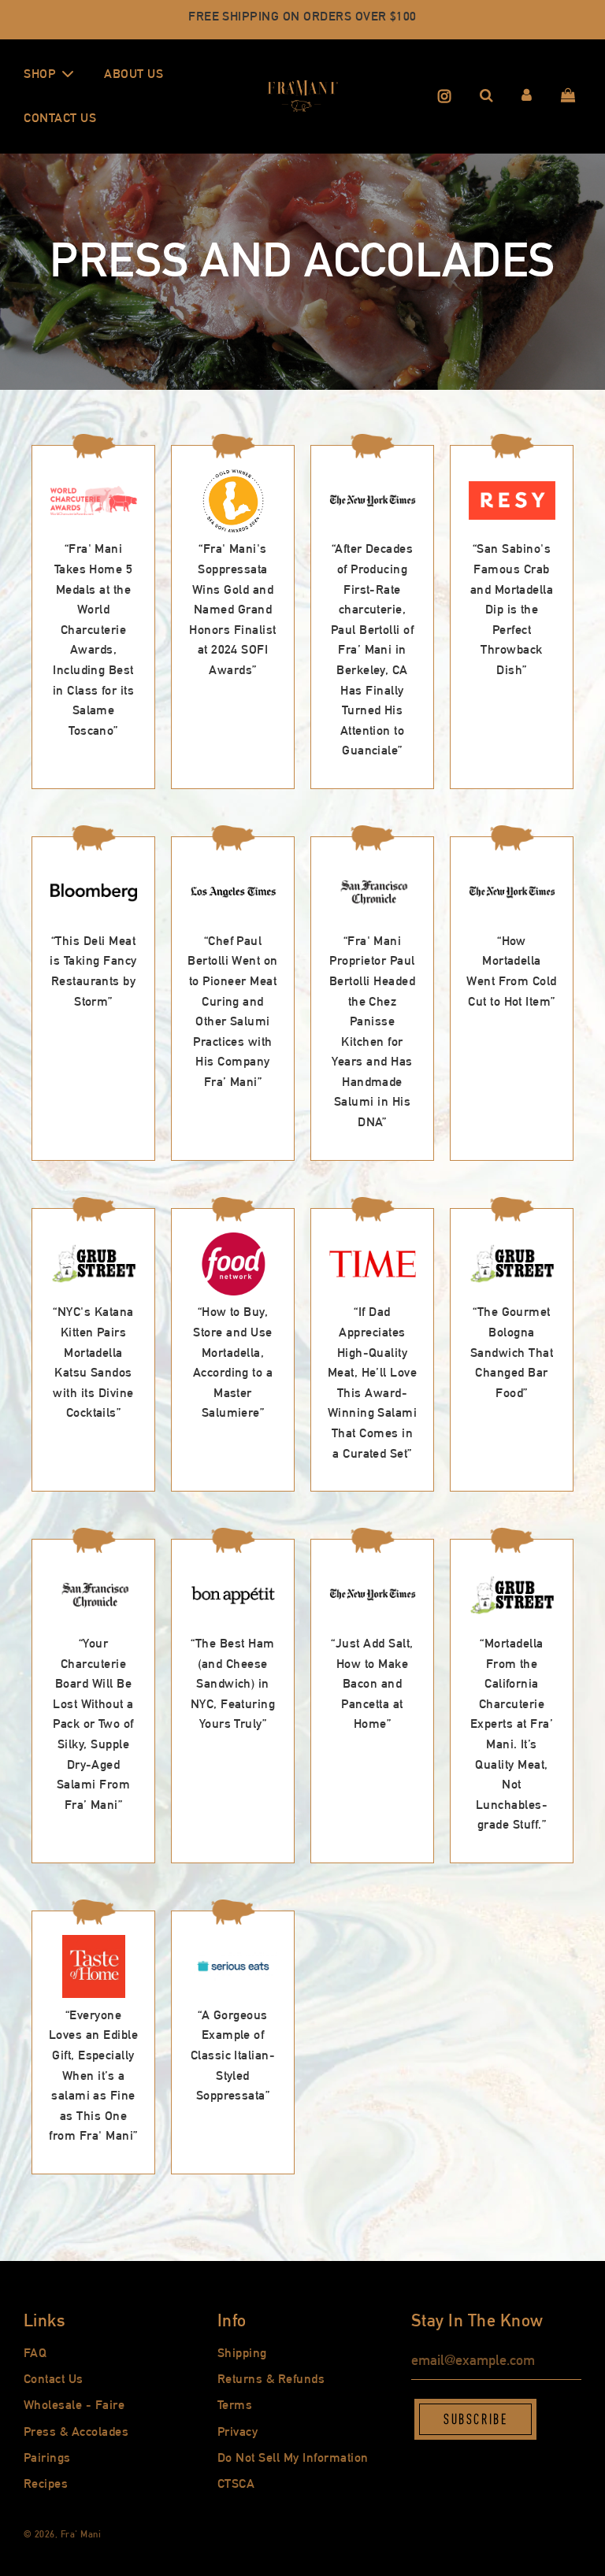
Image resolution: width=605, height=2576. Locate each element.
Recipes (46, 2483)
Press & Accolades (76, 2431)
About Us (134, 74)
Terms (235, 2405)
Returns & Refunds (271, 2379)
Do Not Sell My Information (293, 2457)
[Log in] (527, 96)
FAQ (35, 2353)
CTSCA (236, 2483)
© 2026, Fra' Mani (62, 2534)
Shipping (242, 2353)
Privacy (238, 2431)
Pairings (47, 2457)
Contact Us (60, 118)
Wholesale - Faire (74, 2405)
